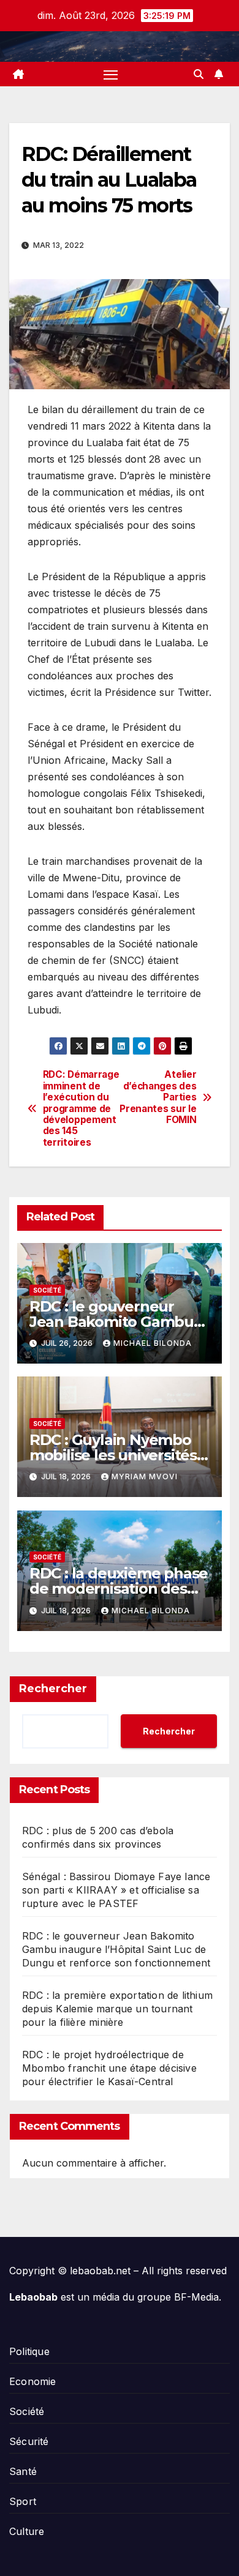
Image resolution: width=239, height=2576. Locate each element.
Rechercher (53, 1689)
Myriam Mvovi (145, 1477)
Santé (23, 2471)
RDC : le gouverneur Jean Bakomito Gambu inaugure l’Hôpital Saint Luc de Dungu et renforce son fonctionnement (116, 1949)
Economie (33, 2381)
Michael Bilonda (153, 1343)
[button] (199, 74)
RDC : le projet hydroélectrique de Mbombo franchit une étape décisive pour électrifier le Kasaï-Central (109, 2068)
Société (47, 1290)
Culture (27, 2531)
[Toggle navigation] (111, 74)
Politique (29, 2351)
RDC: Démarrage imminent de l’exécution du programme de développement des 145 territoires (81, 1109)
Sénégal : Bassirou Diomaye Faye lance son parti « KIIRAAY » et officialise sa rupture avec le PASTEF (116, 1890)
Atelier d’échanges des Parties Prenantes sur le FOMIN (158, 1097)
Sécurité (29, 2441)
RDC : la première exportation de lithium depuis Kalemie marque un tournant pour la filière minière (117, 2009)
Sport (23, 2501)
